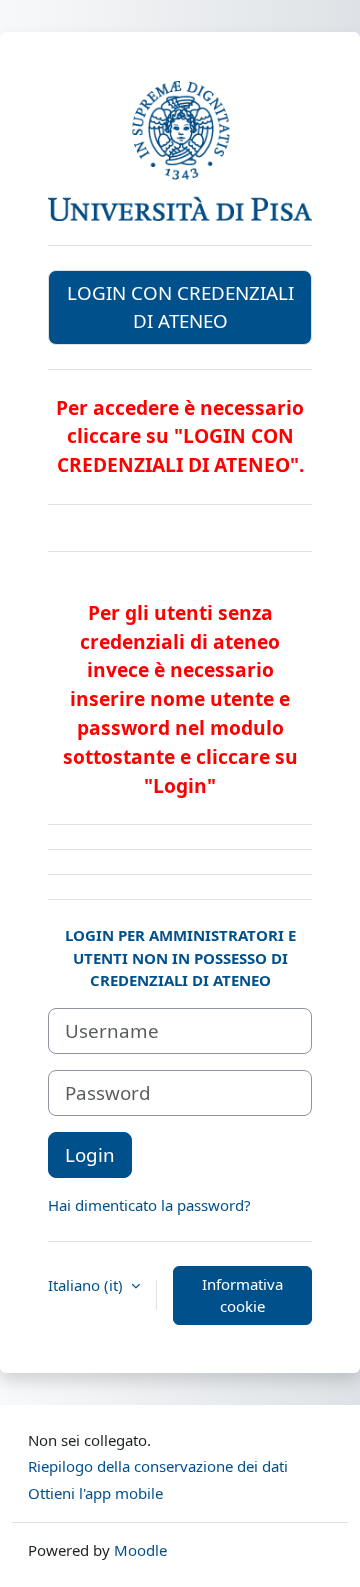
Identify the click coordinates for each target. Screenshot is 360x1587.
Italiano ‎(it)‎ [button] (87, 1285)
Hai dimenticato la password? (149, 1205)
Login (90, 1154)
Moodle (140, 1550)
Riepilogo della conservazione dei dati (158, 1466)
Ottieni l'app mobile (95, 1493)
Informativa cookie (242, 1295)
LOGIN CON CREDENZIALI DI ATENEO (180, 306)
